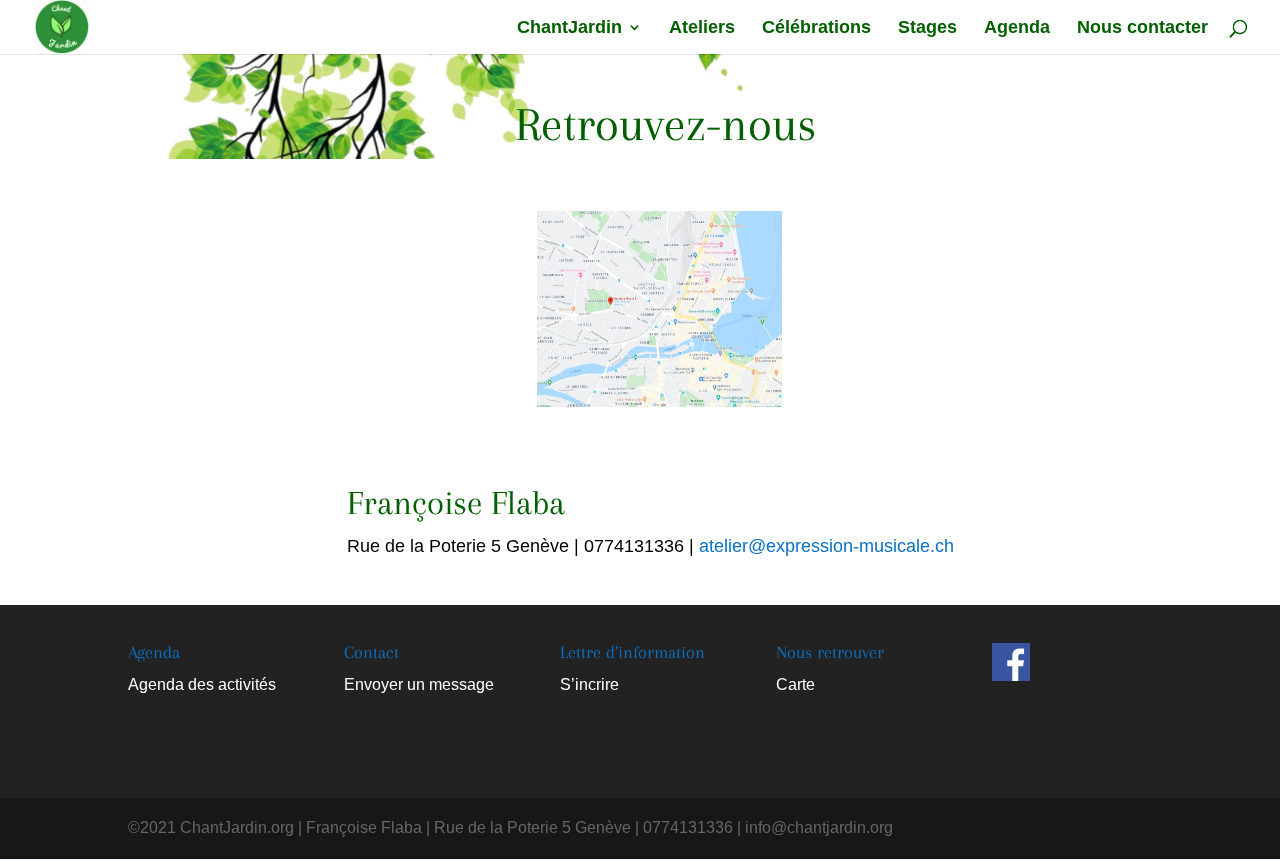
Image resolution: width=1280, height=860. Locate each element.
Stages (927, 28)
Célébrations (816, 28)
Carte (795, 684)
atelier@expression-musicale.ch (826, 546)
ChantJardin (569, 28)
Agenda (1017, 28)
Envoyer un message (419, 684)
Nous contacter (1142, 28)
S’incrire (589, 684)
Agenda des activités (202, 684)
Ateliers (702, 28)
